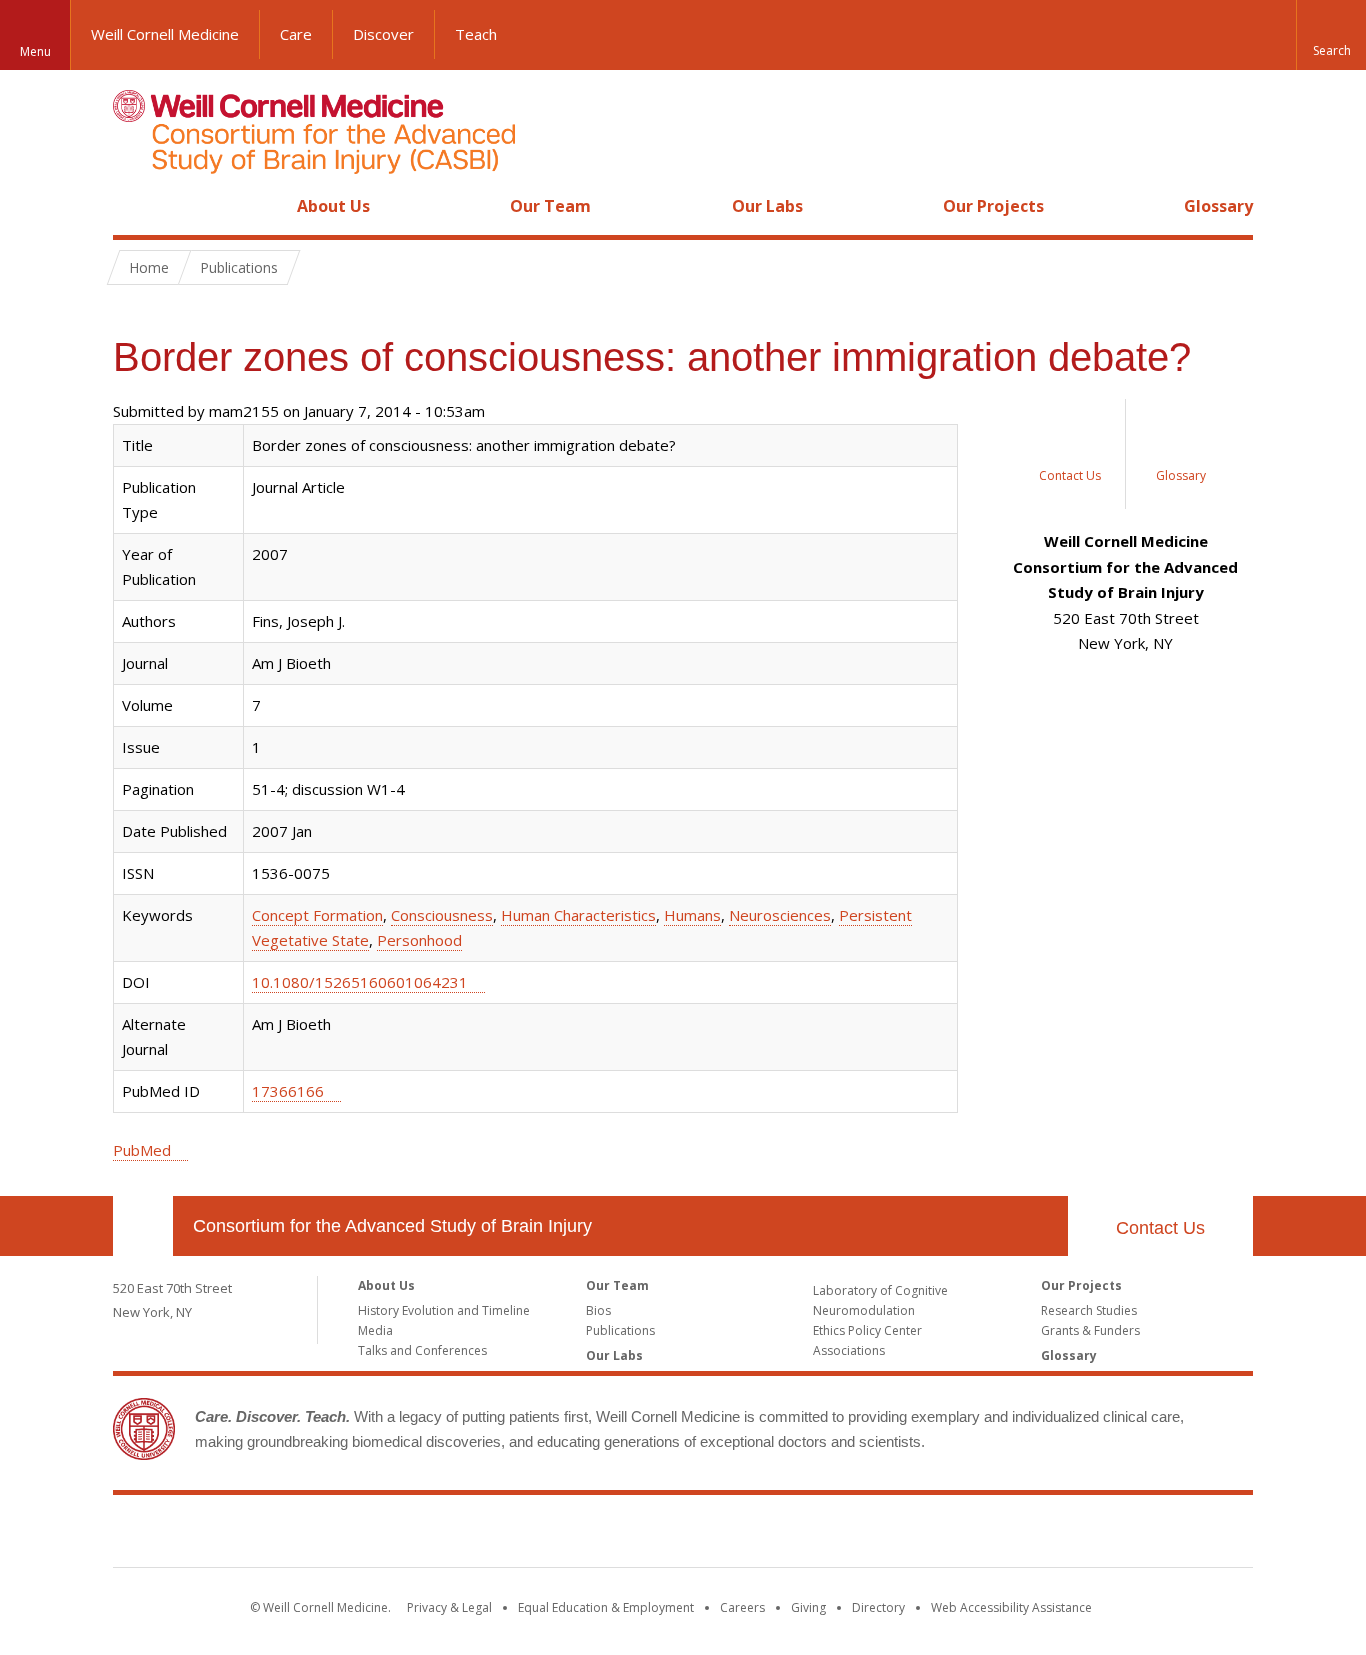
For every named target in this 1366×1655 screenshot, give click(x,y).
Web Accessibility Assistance (1011, 1607)
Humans (692, 915)
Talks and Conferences (422, 1350)
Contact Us (1160, 1228)
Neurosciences (780, 915)
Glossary (1218, 206)
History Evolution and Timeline (444, 1310)
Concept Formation (317, 915)
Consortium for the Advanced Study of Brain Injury (392, 1226)
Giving (808, 1607)
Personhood (419, 940)
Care (296, 34)
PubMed (142, 1150)
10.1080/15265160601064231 (360, 982)
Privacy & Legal (449, 1607)
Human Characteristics (578, 915)
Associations (849, 1350)
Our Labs (767, 206)
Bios (598, 1310)
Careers (742, 1607)
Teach (476, 34)
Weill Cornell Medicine (165, 34)
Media (375, 1330)
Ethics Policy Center (867, 1330)
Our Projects (993, 206)
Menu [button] (35, 51)
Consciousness (442, 915)
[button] (1331, 35)
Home (135, 206)
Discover (383, 34)
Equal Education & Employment (606, 1607)
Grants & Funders (1090, 1330)
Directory (878, 1607)
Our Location (143, 1226)
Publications (239, 267)
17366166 (288, 1091)
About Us (333, 206)
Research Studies (1089, 1310)
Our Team (550, 206)
